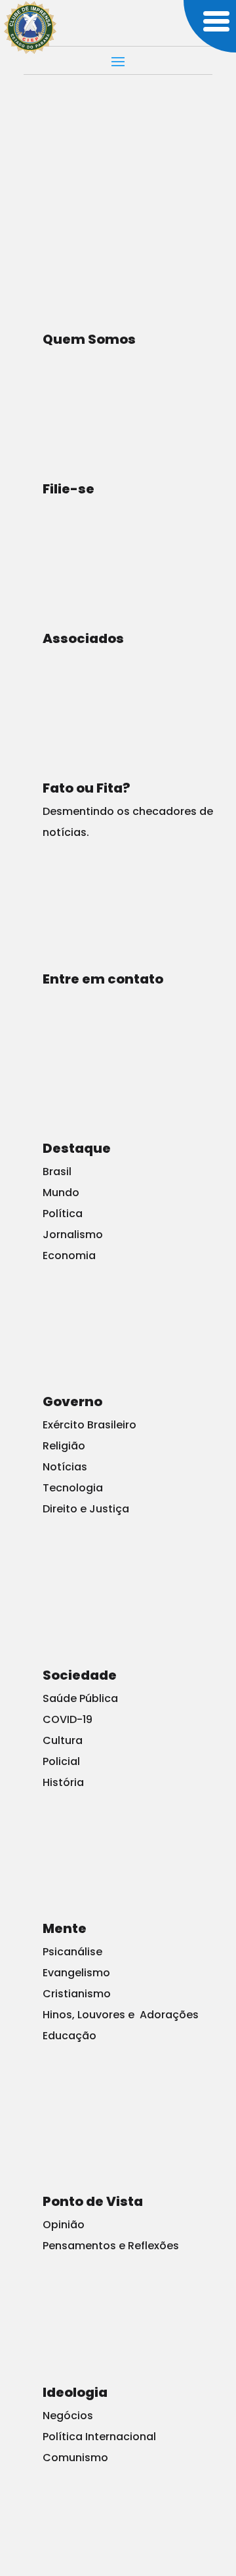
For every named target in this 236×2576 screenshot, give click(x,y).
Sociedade (80, 1675)
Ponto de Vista (93, 2201)
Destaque (77, 1148)
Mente (65, 1928)
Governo (72, 1402)
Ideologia (75, 2392)
